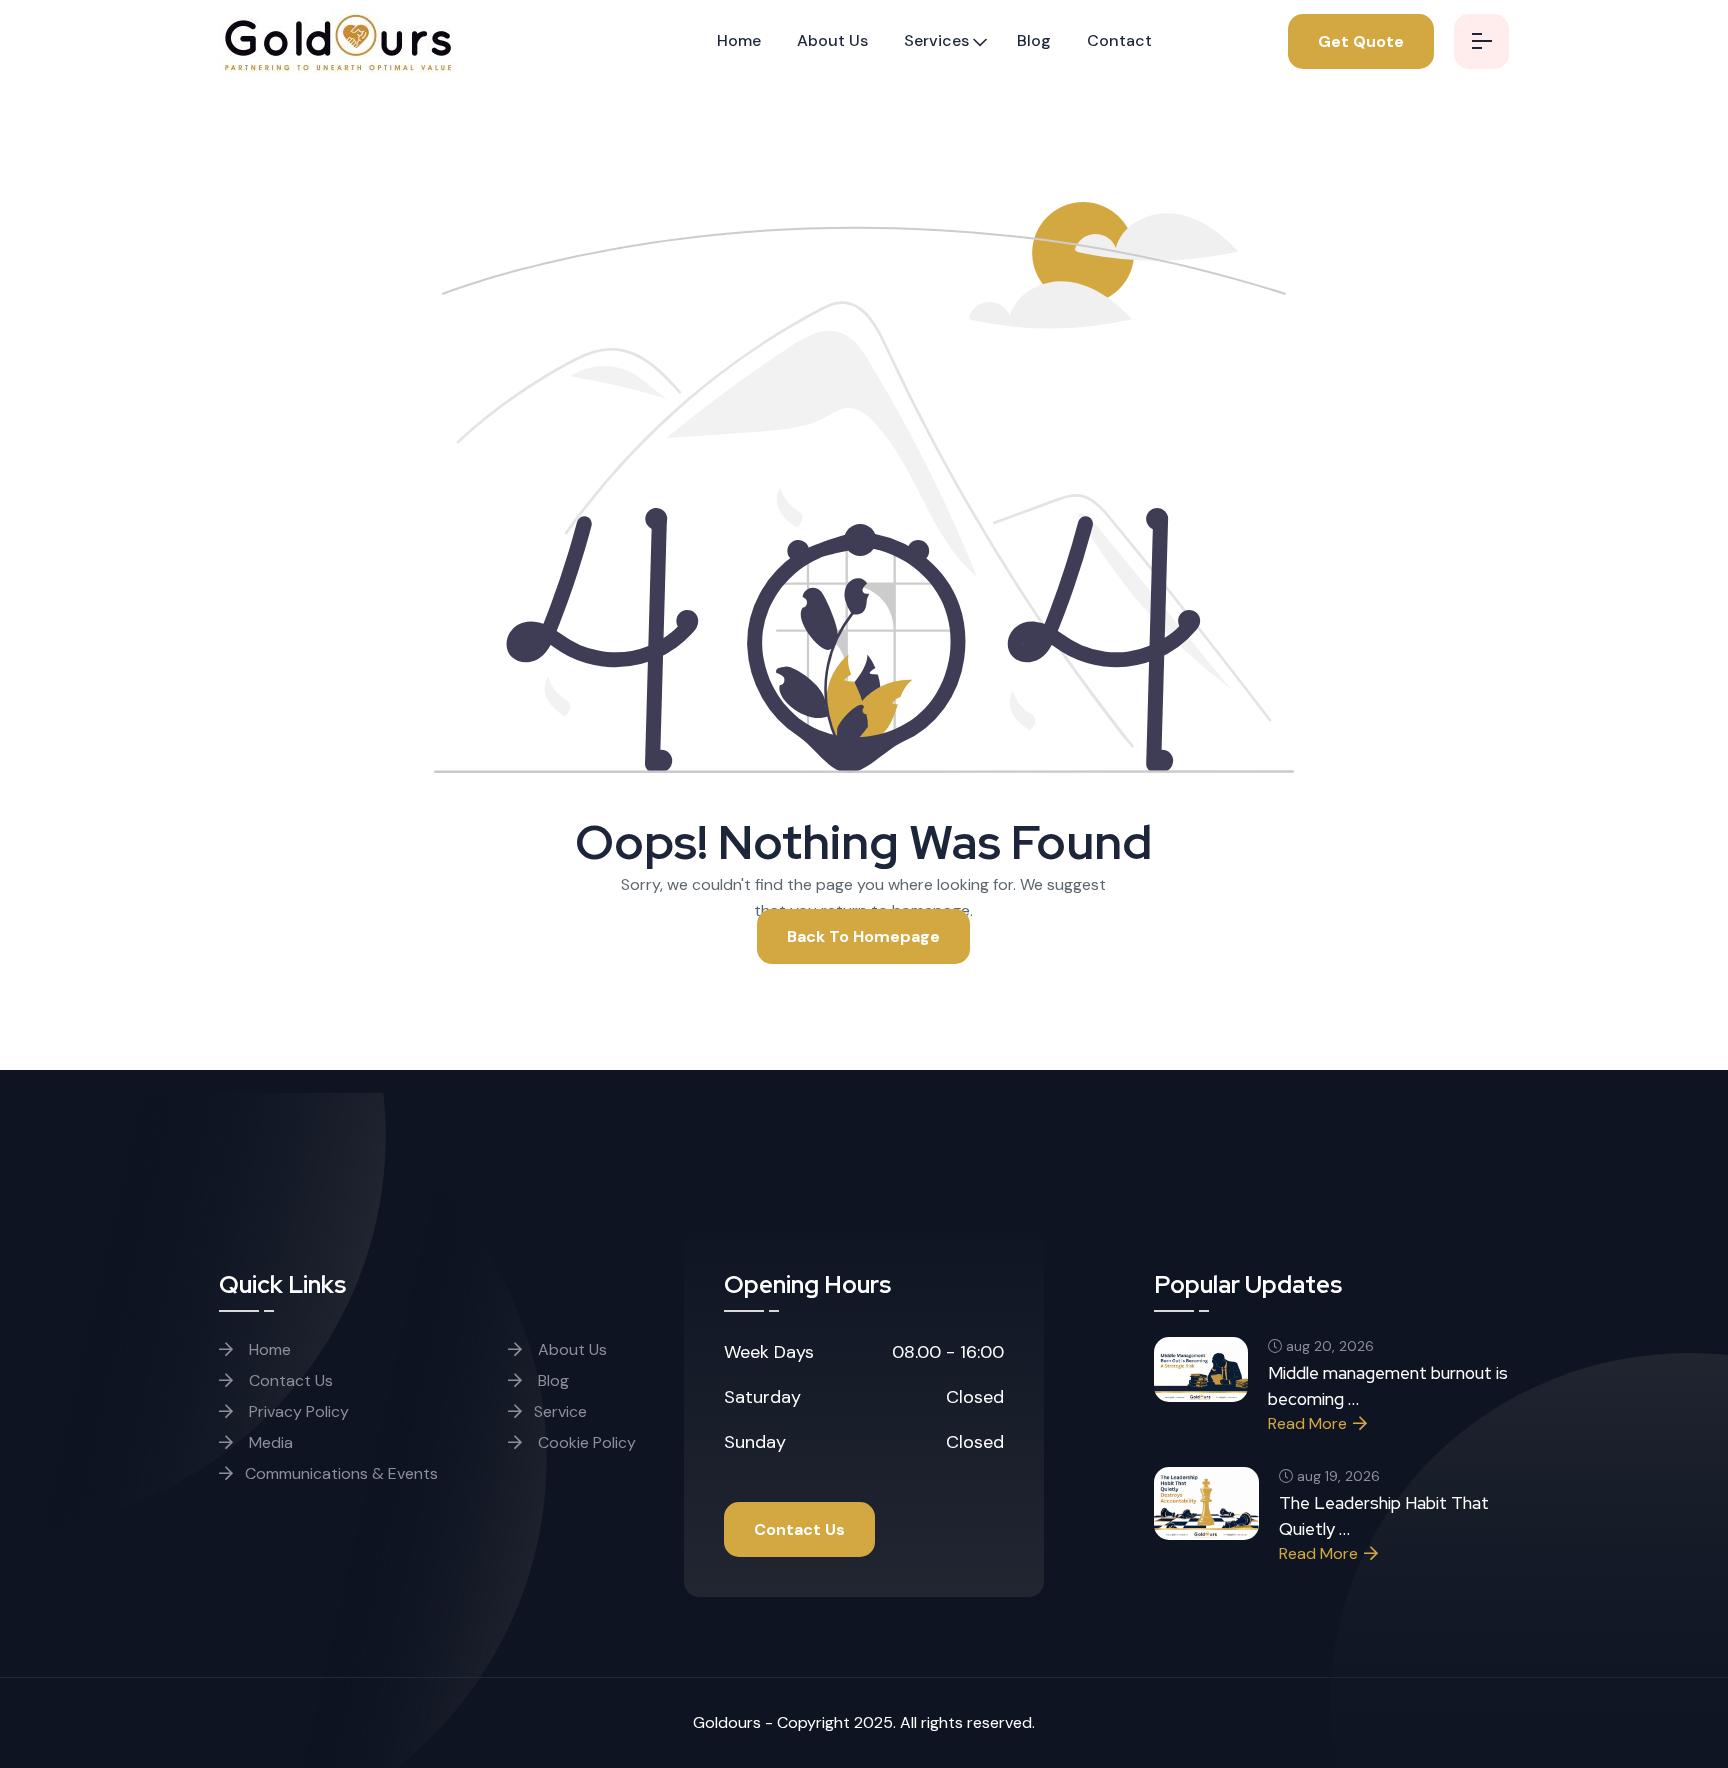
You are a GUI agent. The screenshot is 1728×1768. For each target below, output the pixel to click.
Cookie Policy (585, 1442)
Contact (1119, 40)
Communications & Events (341, 1473)
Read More (1307, 1423)
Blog (1034, 40)
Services (936, 40)
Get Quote (1361, 41)
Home (739, 40)
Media (269, 1442)
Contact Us (289, 1380)
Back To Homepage (863, 936)
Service (560, 1411)
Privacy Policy (297, 1411)
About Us (832, 40)
